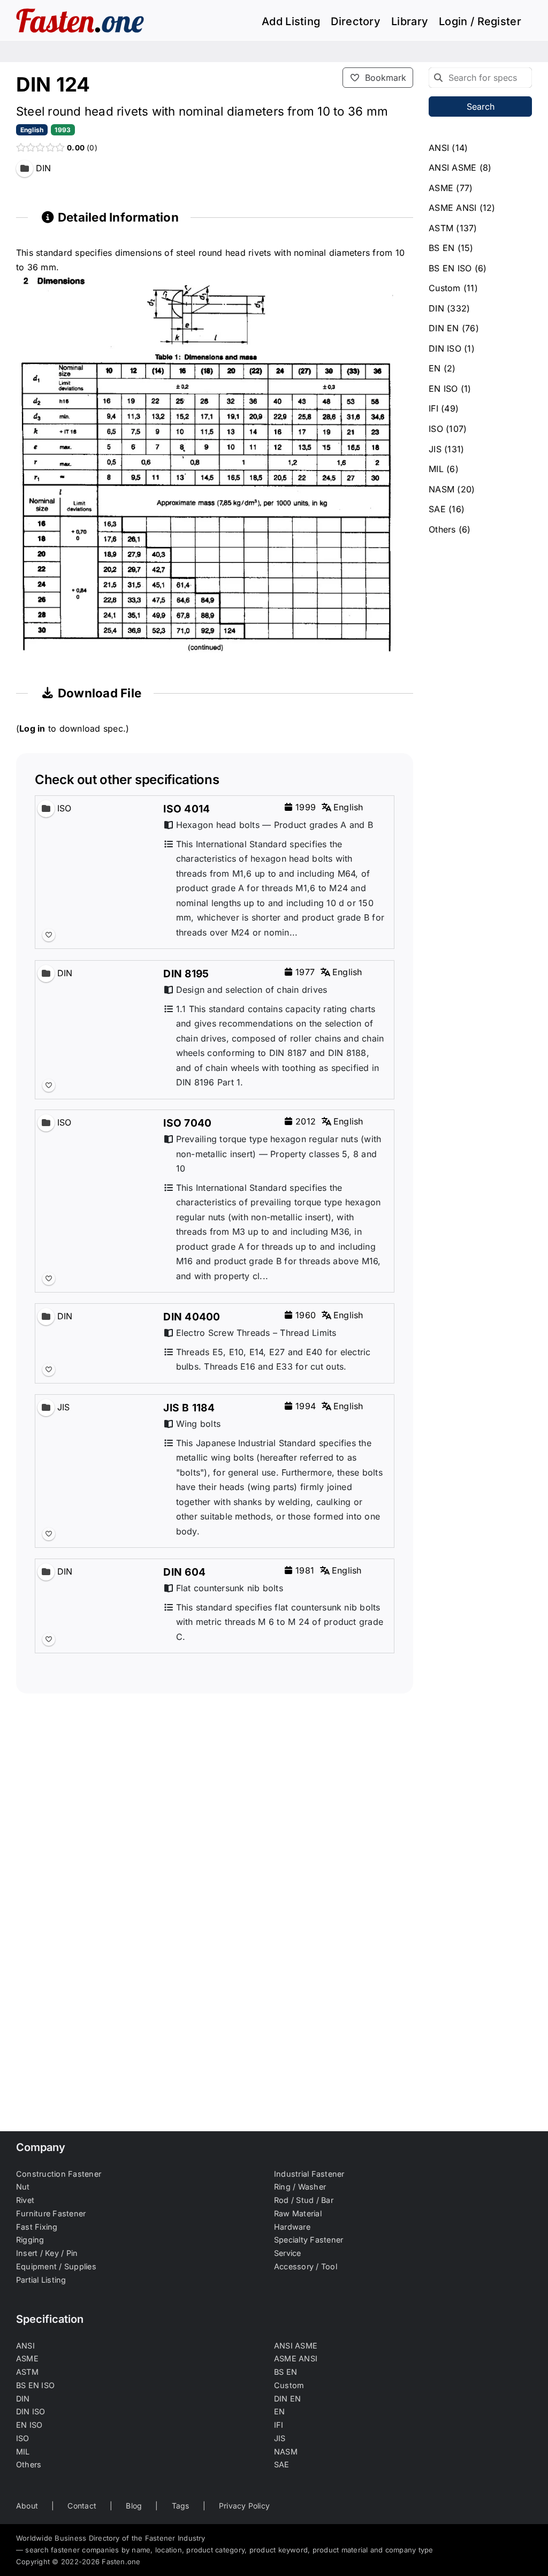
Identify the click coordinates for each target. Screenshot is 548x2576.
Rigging (30, 2240)
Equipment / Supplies (56, 2266)
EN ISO (443, 389)
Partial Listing (41, 2280)
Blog (134, 2506)
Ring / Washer (300, 2187)
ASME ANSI (452, 208)
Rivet (25, 2200)
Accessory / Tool (306, 2266)
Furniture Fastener (51, 2213)
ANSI (439, 148)
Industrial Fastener (309, 2174)
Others (442, 529)
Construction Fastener (59, 2174)
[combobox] (480, 78)
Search (481, 107)
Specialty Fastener (309, 2240)
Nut (23, 2187)
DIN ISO (445, 348)
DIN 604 (184, 1572)
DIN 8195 (186, 974)
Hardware (292, 2227)
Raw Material (298, 2213)
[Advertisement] (215, 1838)
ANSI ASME (452, 168)
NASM (442, 489)
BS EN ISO (450, 268)
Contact (82, 2506)
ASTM (441, 228)
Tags (181, 2506)
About (27, 2506)
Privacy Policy (244, 2506)
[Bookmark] (49, 936)
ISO (436, 429)
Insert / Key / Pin (47, 2253)
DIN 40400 (192, 1317)
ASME (441, 188)
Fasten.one (121, 2562)
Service (288, 2253)
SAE (437, 509)
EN (435, 368)
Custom (444, 288)
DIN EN (444, 328)
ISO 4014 (187, 809)
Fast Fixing (37, 2227)
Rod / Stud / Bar (304, 2200)
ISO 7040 (187, 1123)
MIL (436, 469)
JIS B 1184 (189, 1408)
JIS (435, 449)
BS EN (442, 248)
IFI (433, 408)
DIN (436, 308)
